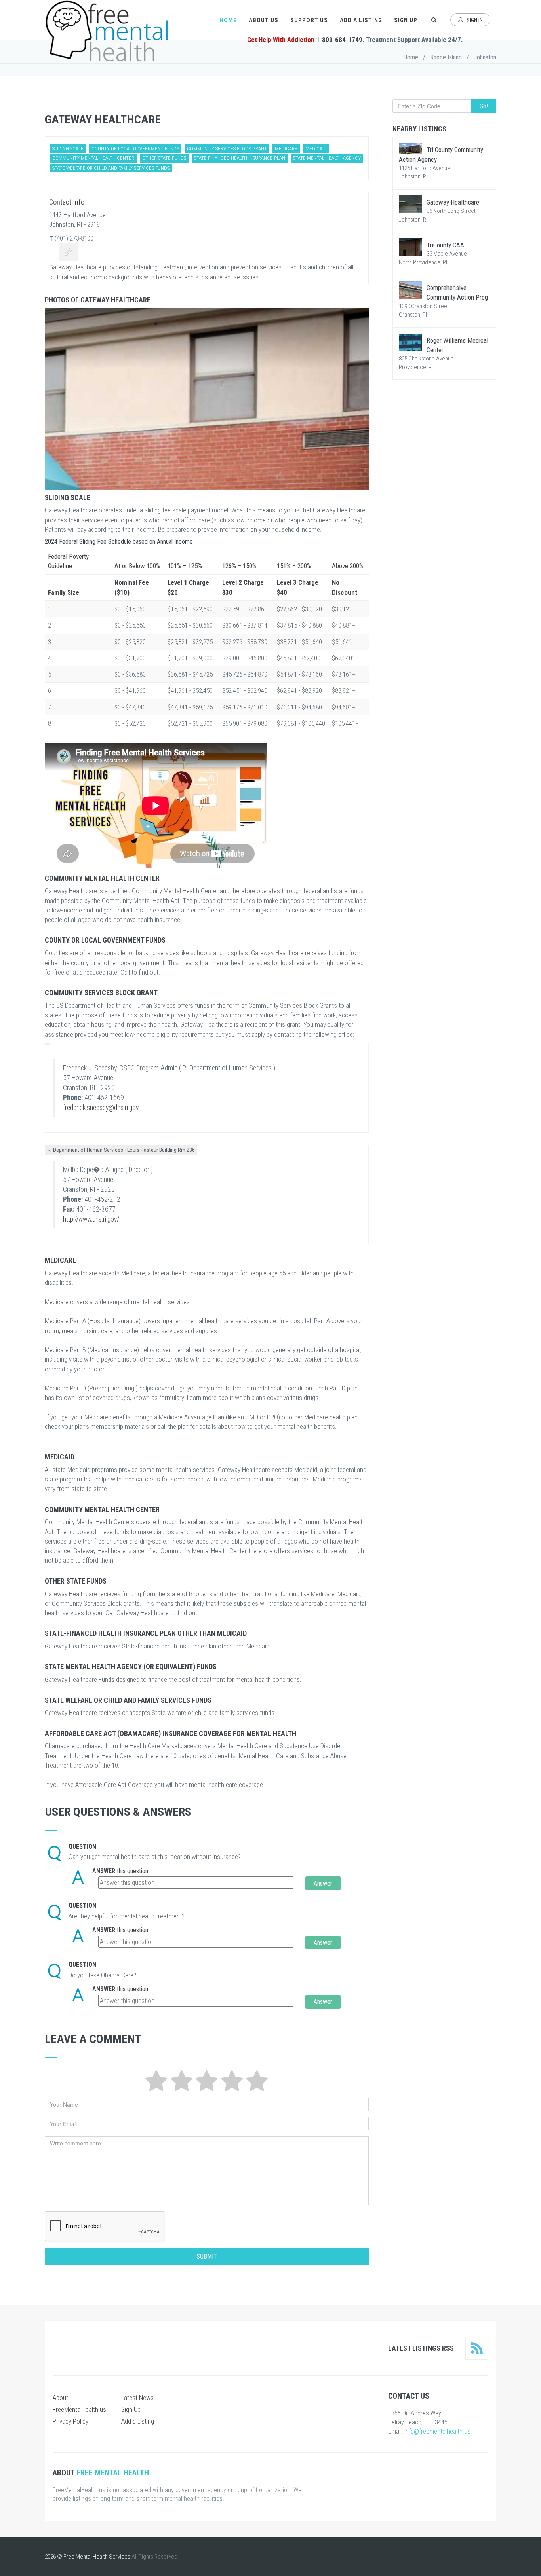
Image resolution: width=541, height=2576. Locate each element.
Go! (484, 106)
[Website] (69, 253)
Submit (207, 2256)
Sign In (474, 20)
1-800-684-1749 (339, 40)
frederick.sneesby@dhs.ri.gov (101, 1108)
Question (82, 1847)
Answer (104, 1871)
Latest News (137, 2398)
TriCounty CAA (445, 245)
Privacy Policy (70, 2421)
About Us (264, 20)
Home (228, 20)
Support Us (309, 20)
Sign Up (406, 20)
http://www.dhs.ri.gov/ (91, 1219)
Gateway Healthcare (453, 202)
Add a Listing (361, 20)
